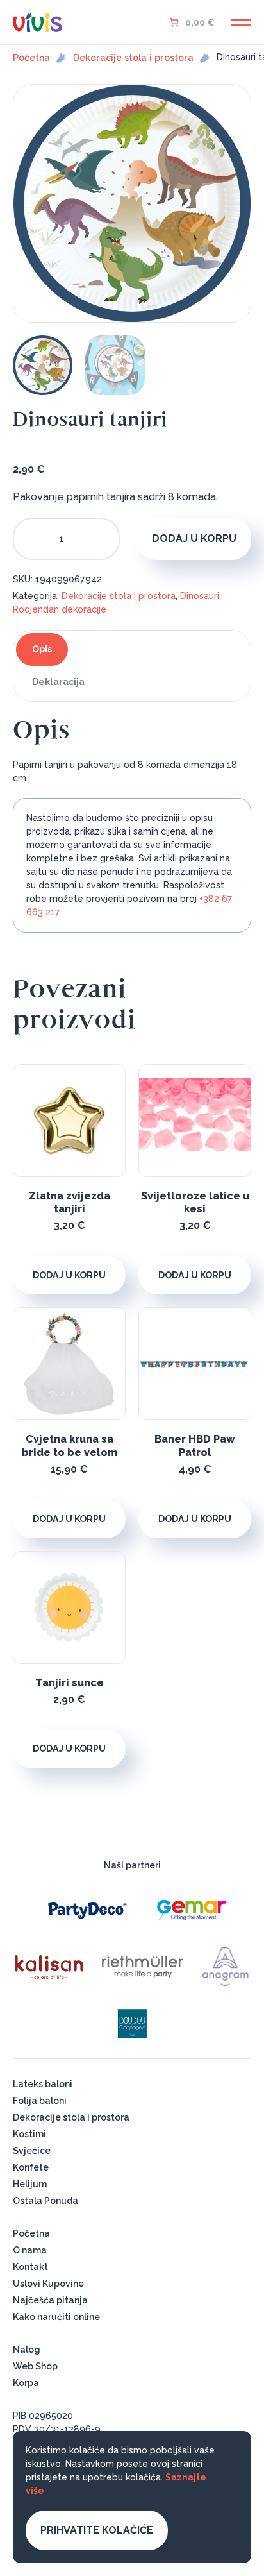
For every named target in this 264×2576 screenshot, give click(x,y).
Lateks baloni (43, 2084)
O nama (30, 2250)
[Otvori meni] (241, 22)
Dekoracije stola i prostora (133, 58)
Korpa (26, 2383)
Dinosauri (200, 596)
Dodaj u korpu (194, 538)
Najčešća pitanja (50, 2300)
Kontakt (30, 2267)
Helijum (30, 2184)
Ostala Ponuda (45, 2201)
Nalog (27, 2350)
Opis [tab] (42, 649)
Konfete (31, 2167)
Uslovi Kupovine (48, 2284)
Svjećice (32, 2151)
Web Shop (35, 2366)
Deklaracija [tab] (58, 682)
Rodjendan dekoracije (60, 609)
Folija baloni (40, 2101)
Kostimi (29, 2134)
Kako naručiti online (56, 2317)
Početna (31, 58)
